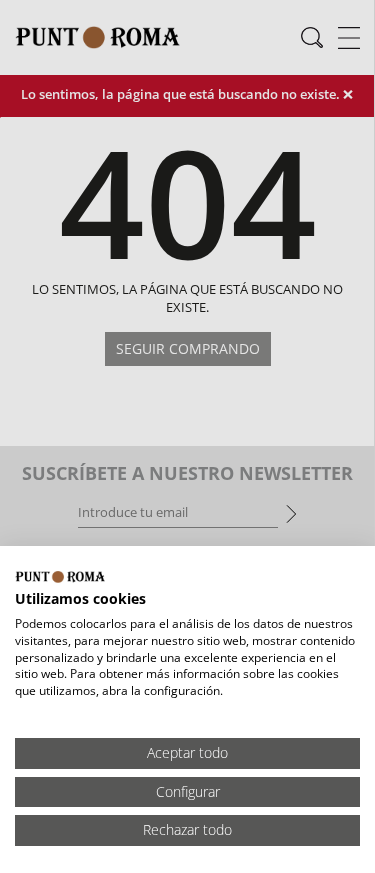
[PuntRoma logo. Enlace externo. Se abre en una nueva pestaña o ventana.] (60, 577)
